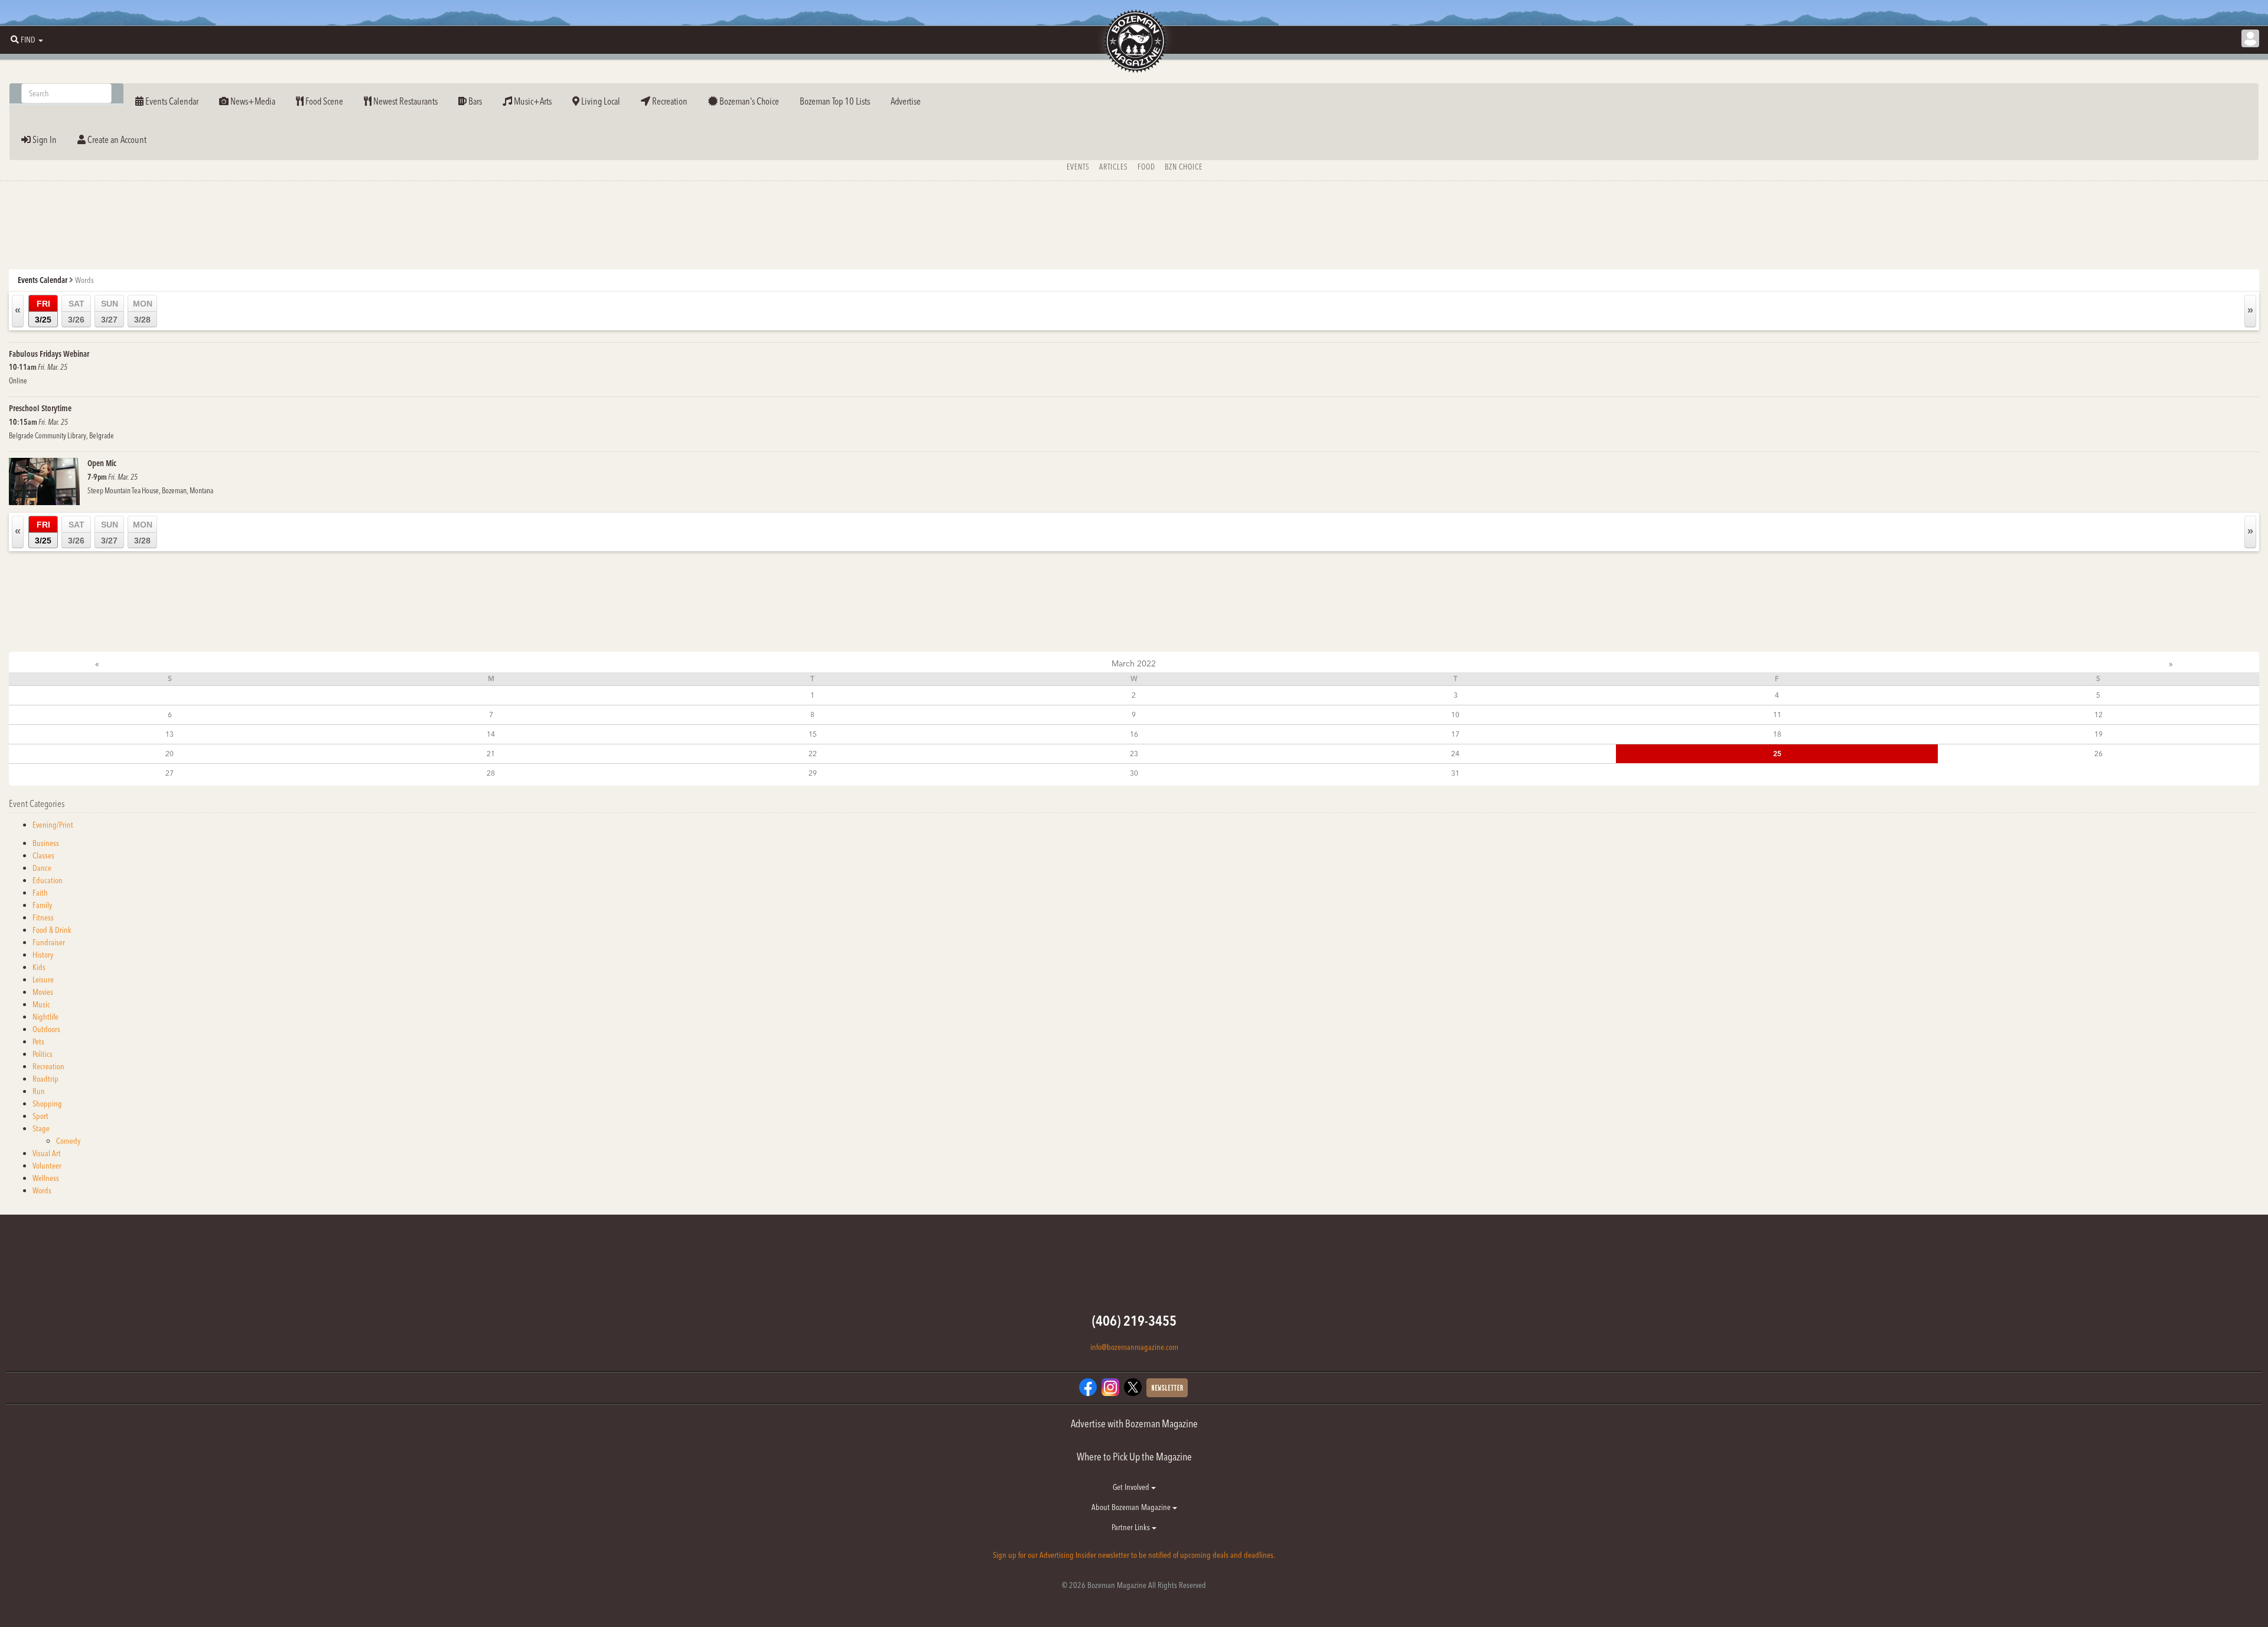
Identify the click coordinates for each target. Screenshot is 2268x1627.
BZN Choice (1184, 167)
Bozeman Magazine (1134, 41)
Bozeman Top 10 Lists (835, 101)
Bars (474, 101)
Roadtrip (45, 1079)
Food (1146, 167)
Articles (1114, 167)
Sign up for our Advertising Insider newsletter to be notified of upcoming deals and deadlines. (1134, 1555)
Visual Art (47, 1153)
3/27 (110, 312)
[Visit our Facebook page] (1088, 1387)
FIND (28, 40)
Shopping (47, 1104)
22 (813, 754)
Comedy (68, 1141)
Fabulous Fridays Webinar (49, 354)
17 (1455, 734)
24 (1455, 754)
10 (1455, 715)
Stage (41, 1128)
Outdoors (46, 1029)
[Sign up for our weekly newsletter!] (1167, 1387)
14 (491, 734)
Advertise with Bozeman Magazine (1134, 1423)
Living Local (600, 101)
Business (46, 843)
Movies (43, 992)
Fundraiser (49, 942)
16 (1134, 734)
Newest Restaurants (405, 101)
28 (491, 773)
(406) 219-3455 (1134, 1321)
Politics (43, 1054)
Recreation (669, 101)
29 (813, 773)
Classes (43, 855)
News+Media (252, 101)
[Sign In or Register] (2250, 38)
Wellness (46, 1178)
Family (42, 905)
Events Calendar (171, 101)
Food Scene (323, 101)
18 (1777, 734)
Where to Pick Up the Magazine (1134, 1457)
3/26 (76, 312)
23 (1134, 754)
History (43, 955)
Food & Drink (52, 930)
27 (170, 773)
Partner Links (1132, 1527)
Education (48, 880)
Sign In (44, 139)
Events (1078, 167)
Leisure (43, 980)
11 (1777, 715)
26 (2098, 754)
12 (2098, 715)
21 (491, 754)
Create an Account (116, 139)
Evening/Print (53, 825)
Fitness (43, 917)
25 (1777, 754)
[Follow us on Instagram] (1110, 1387)
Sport (40, 1116)
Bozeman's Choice (748, 101)
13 (170, 734)
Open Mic (102, 463)
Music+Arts (532, 101)
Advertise (906, 101)
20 (170, 754)
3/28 (143, 312)
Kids (39, 967)
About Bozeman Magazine (1132, 1507)
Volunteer (47, 1166)
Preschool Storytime (40, 408)
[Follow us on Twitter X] (1133, 1387)
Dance (42, 868)
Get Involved (1132, 1487)
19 (2098, 734)
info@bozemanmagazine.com (1134, 1347)
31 (1455, 773)
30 (1134, 773)
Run (39, 1091)
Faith (40, 893)
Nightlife (45, 1017)
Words (42, 1190)
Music (41, 1004)
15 (813, 734)
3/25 (43, 312)
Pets (38, 1042)
